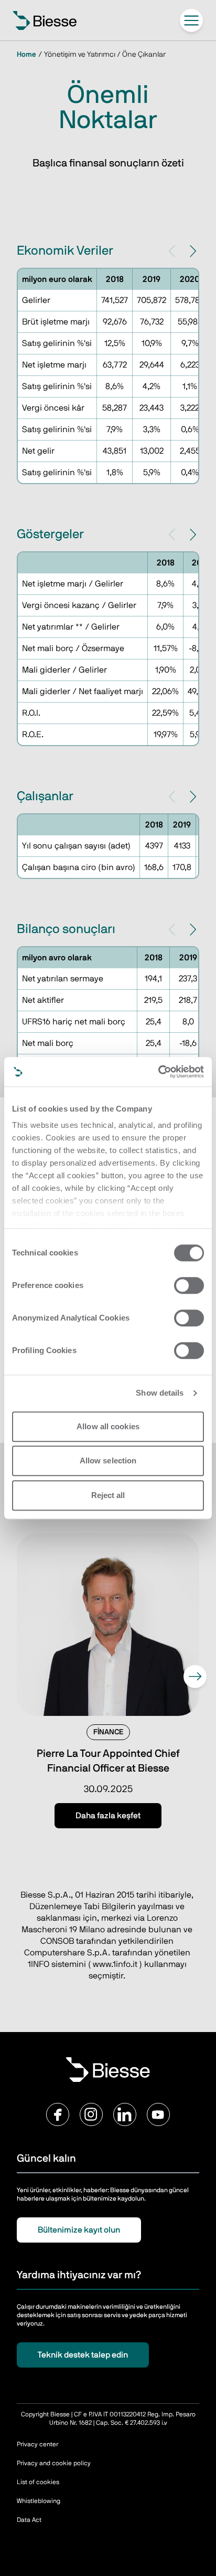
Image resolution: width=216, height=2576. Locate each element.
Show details (160, 1393)
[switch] (189, 1285)
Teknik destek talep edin (83, 2355)
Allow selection (108, 1460)
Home (26, 55)
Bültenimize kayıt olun (79, 2230)
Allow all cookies (108, 1426)
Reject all (108, 1495)
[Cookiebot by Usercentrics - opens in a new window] (158, 1072)
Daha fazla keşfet (108, 1816)
